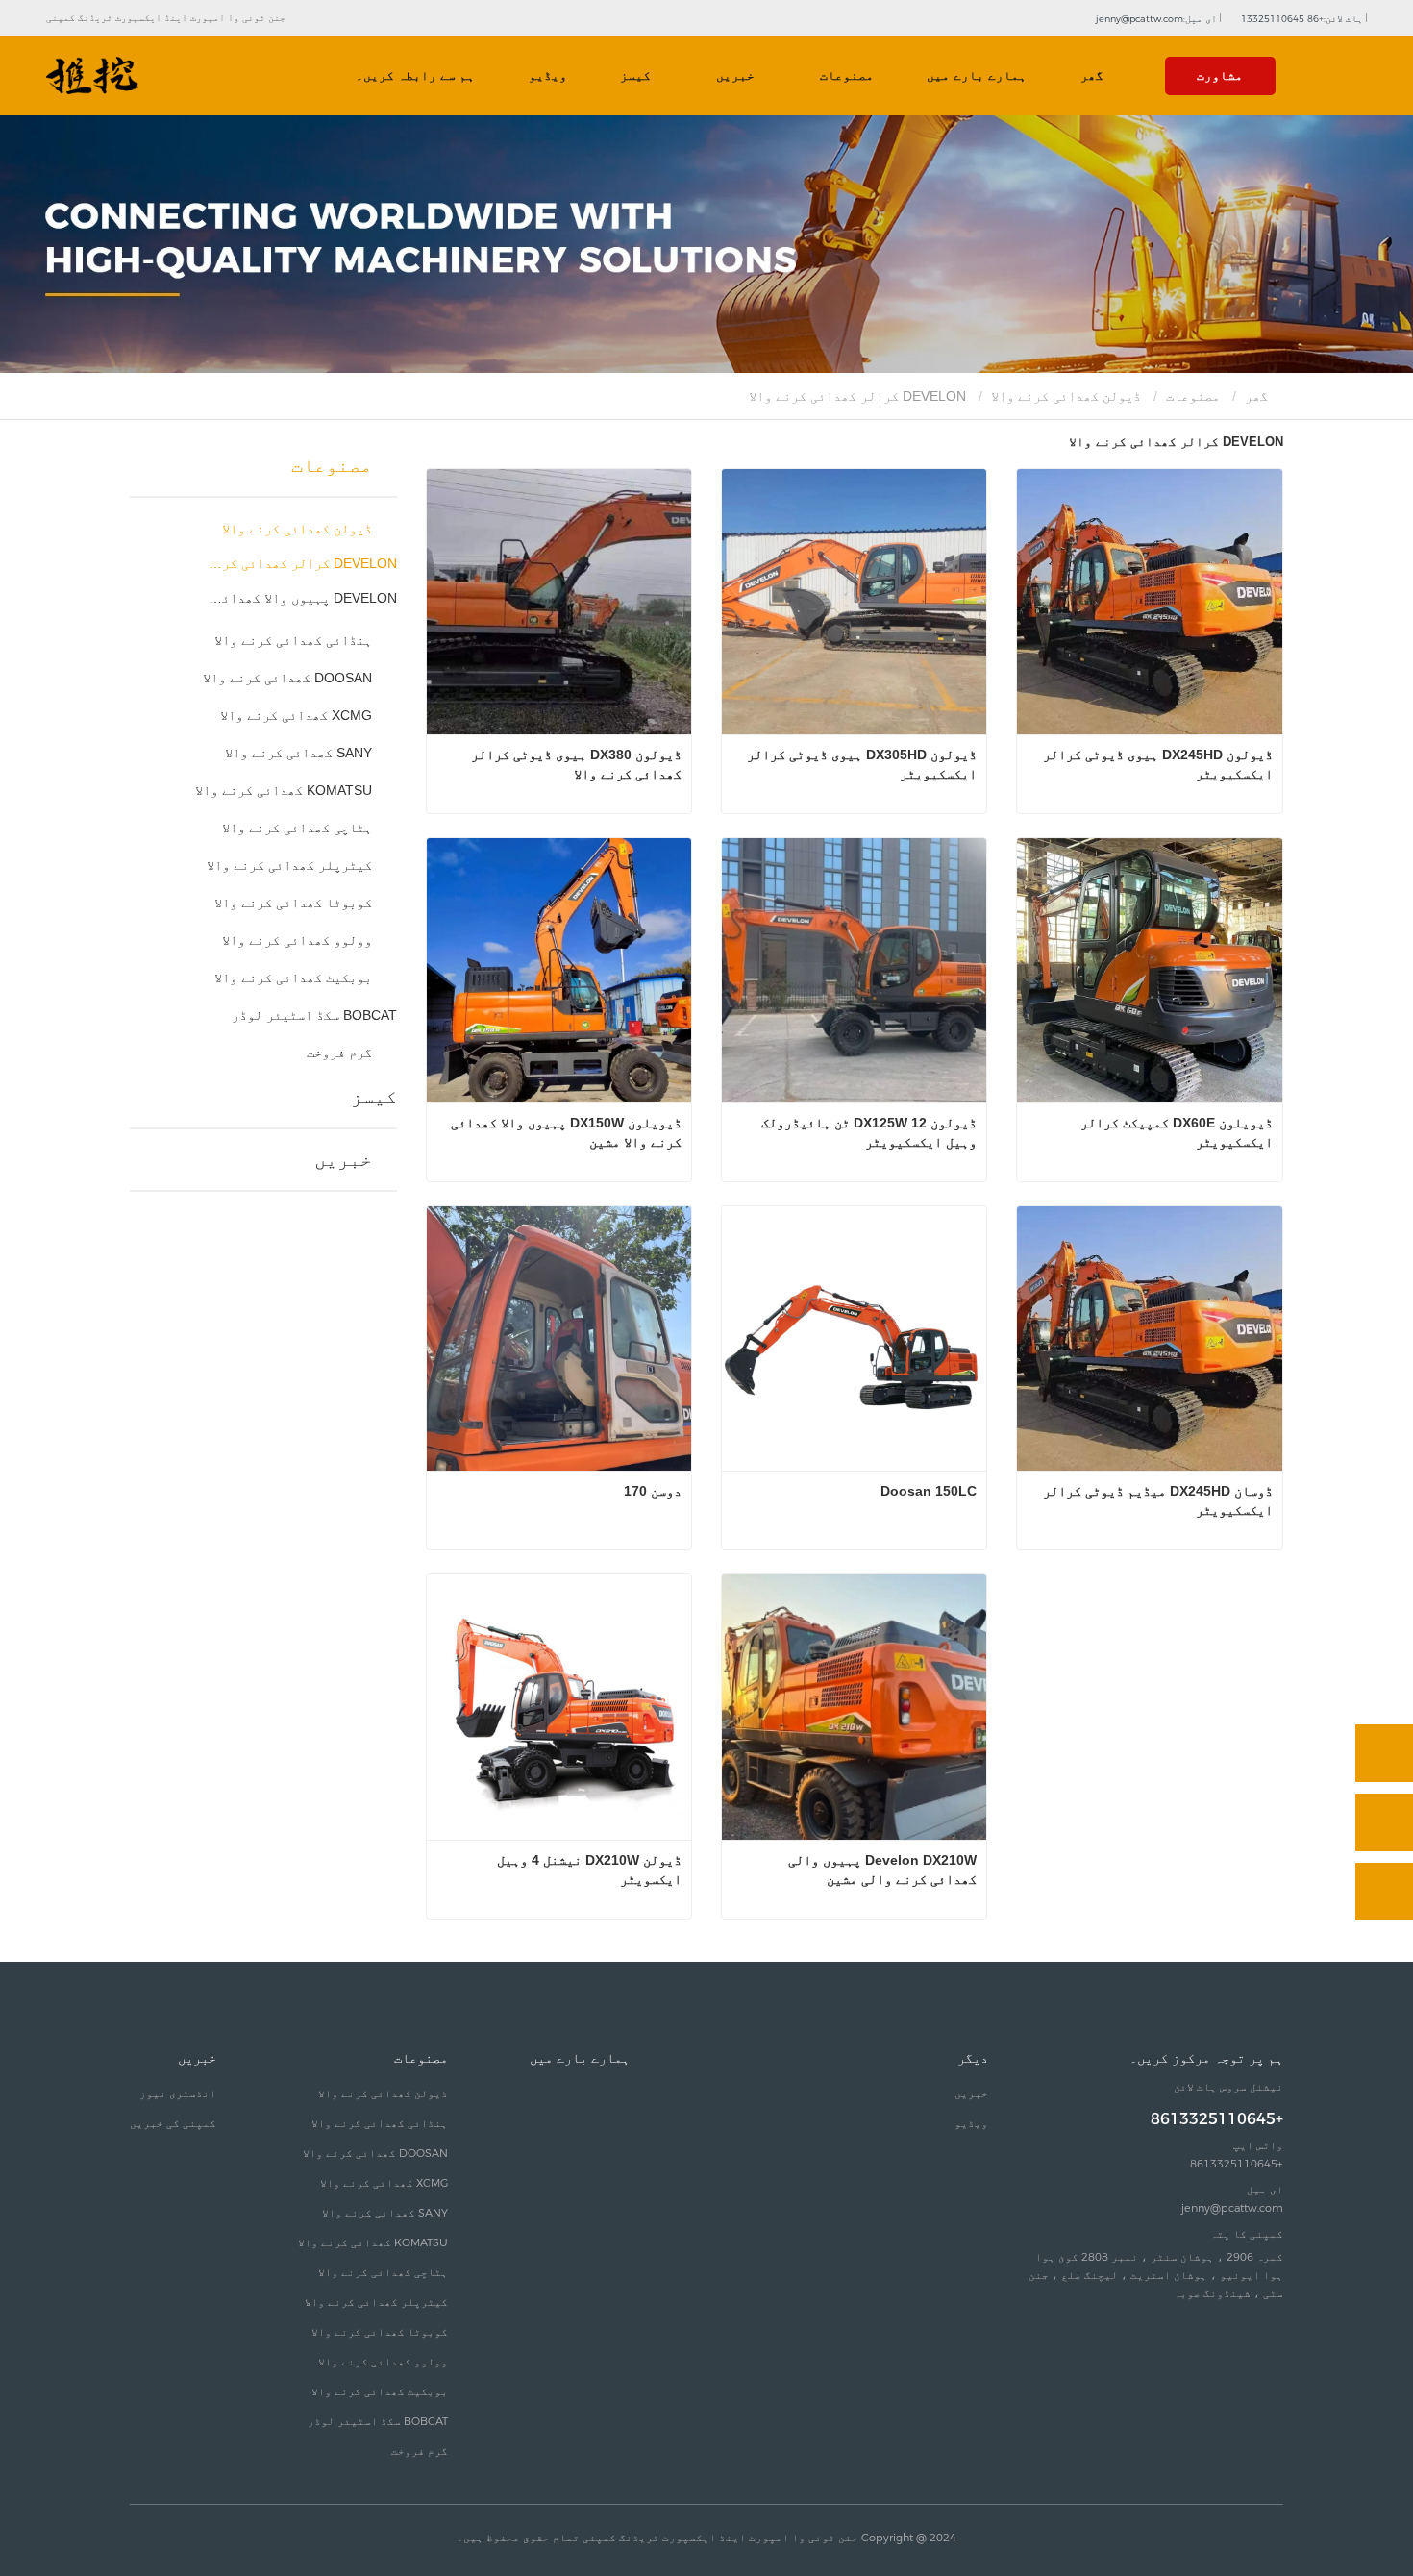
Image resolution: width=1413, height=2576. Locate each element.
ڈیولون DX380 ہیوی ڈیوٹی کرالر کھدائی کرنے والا (574, 764)
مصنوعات (1193, 396)
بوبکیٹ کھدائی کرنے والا (293, 978)
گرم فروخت (339, 1053)
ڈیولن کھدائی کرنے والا (1066, 396)
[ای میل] (1384, 1822)
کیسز (635, 75)
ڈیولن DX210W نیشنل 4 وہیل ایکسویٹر (587, 1870)
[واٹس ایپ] (1384, 1753)
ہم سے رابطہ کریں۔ (415, 75)
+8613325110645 (1217, 2119)
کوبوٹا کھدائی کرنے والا (293, 903)
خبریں (343, 1159)
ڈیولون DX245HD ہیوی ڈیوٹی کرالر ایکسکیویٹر (1155, 764)
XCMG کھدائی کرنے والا (296, 715)
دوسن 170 (653, 1491)
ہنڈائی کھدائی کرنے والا (293, 640)
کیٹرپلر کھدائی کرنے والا (289, 865)
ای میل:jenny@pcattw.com (1158, 19)
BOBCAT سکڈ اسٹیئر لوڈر (314, 1015)
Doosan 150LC (929, 1491)
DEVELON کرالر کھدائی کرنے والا (301, 563)
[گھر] (92, 76)
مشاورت (1220, 75)
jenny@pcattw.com (1232, 2208)
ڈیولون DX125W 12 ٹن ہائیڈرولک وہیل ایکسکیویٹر (867, 1132)
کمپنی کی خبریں (173, 2123)
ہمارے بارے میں (977, 75)
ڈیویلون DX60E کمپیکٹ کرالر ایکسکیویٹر (1174, 1132)
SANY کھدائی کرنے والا (298, 753)
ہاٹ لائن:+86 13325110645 (1303, 19)
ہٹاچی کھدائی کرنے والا (297, 828)
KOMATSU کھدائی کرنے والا (284, 790)
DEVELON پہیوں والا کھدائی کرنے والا (301, 598)
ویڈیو (548, 75)
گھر (1092, 75)
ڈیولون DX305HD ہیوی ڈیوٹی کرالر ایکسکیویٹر (860, 764)
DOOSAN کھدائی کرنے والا (287, 678)
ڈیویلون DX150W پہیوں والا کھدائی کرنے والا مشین (564, 1132)
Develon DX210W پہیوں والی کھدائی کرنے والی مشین (880, 1870)
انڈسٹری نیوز (178, 2093)
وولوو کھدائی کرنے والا (297, 940)
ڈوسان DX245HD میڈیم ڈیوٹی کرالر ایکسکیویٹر (1155, 1500)
